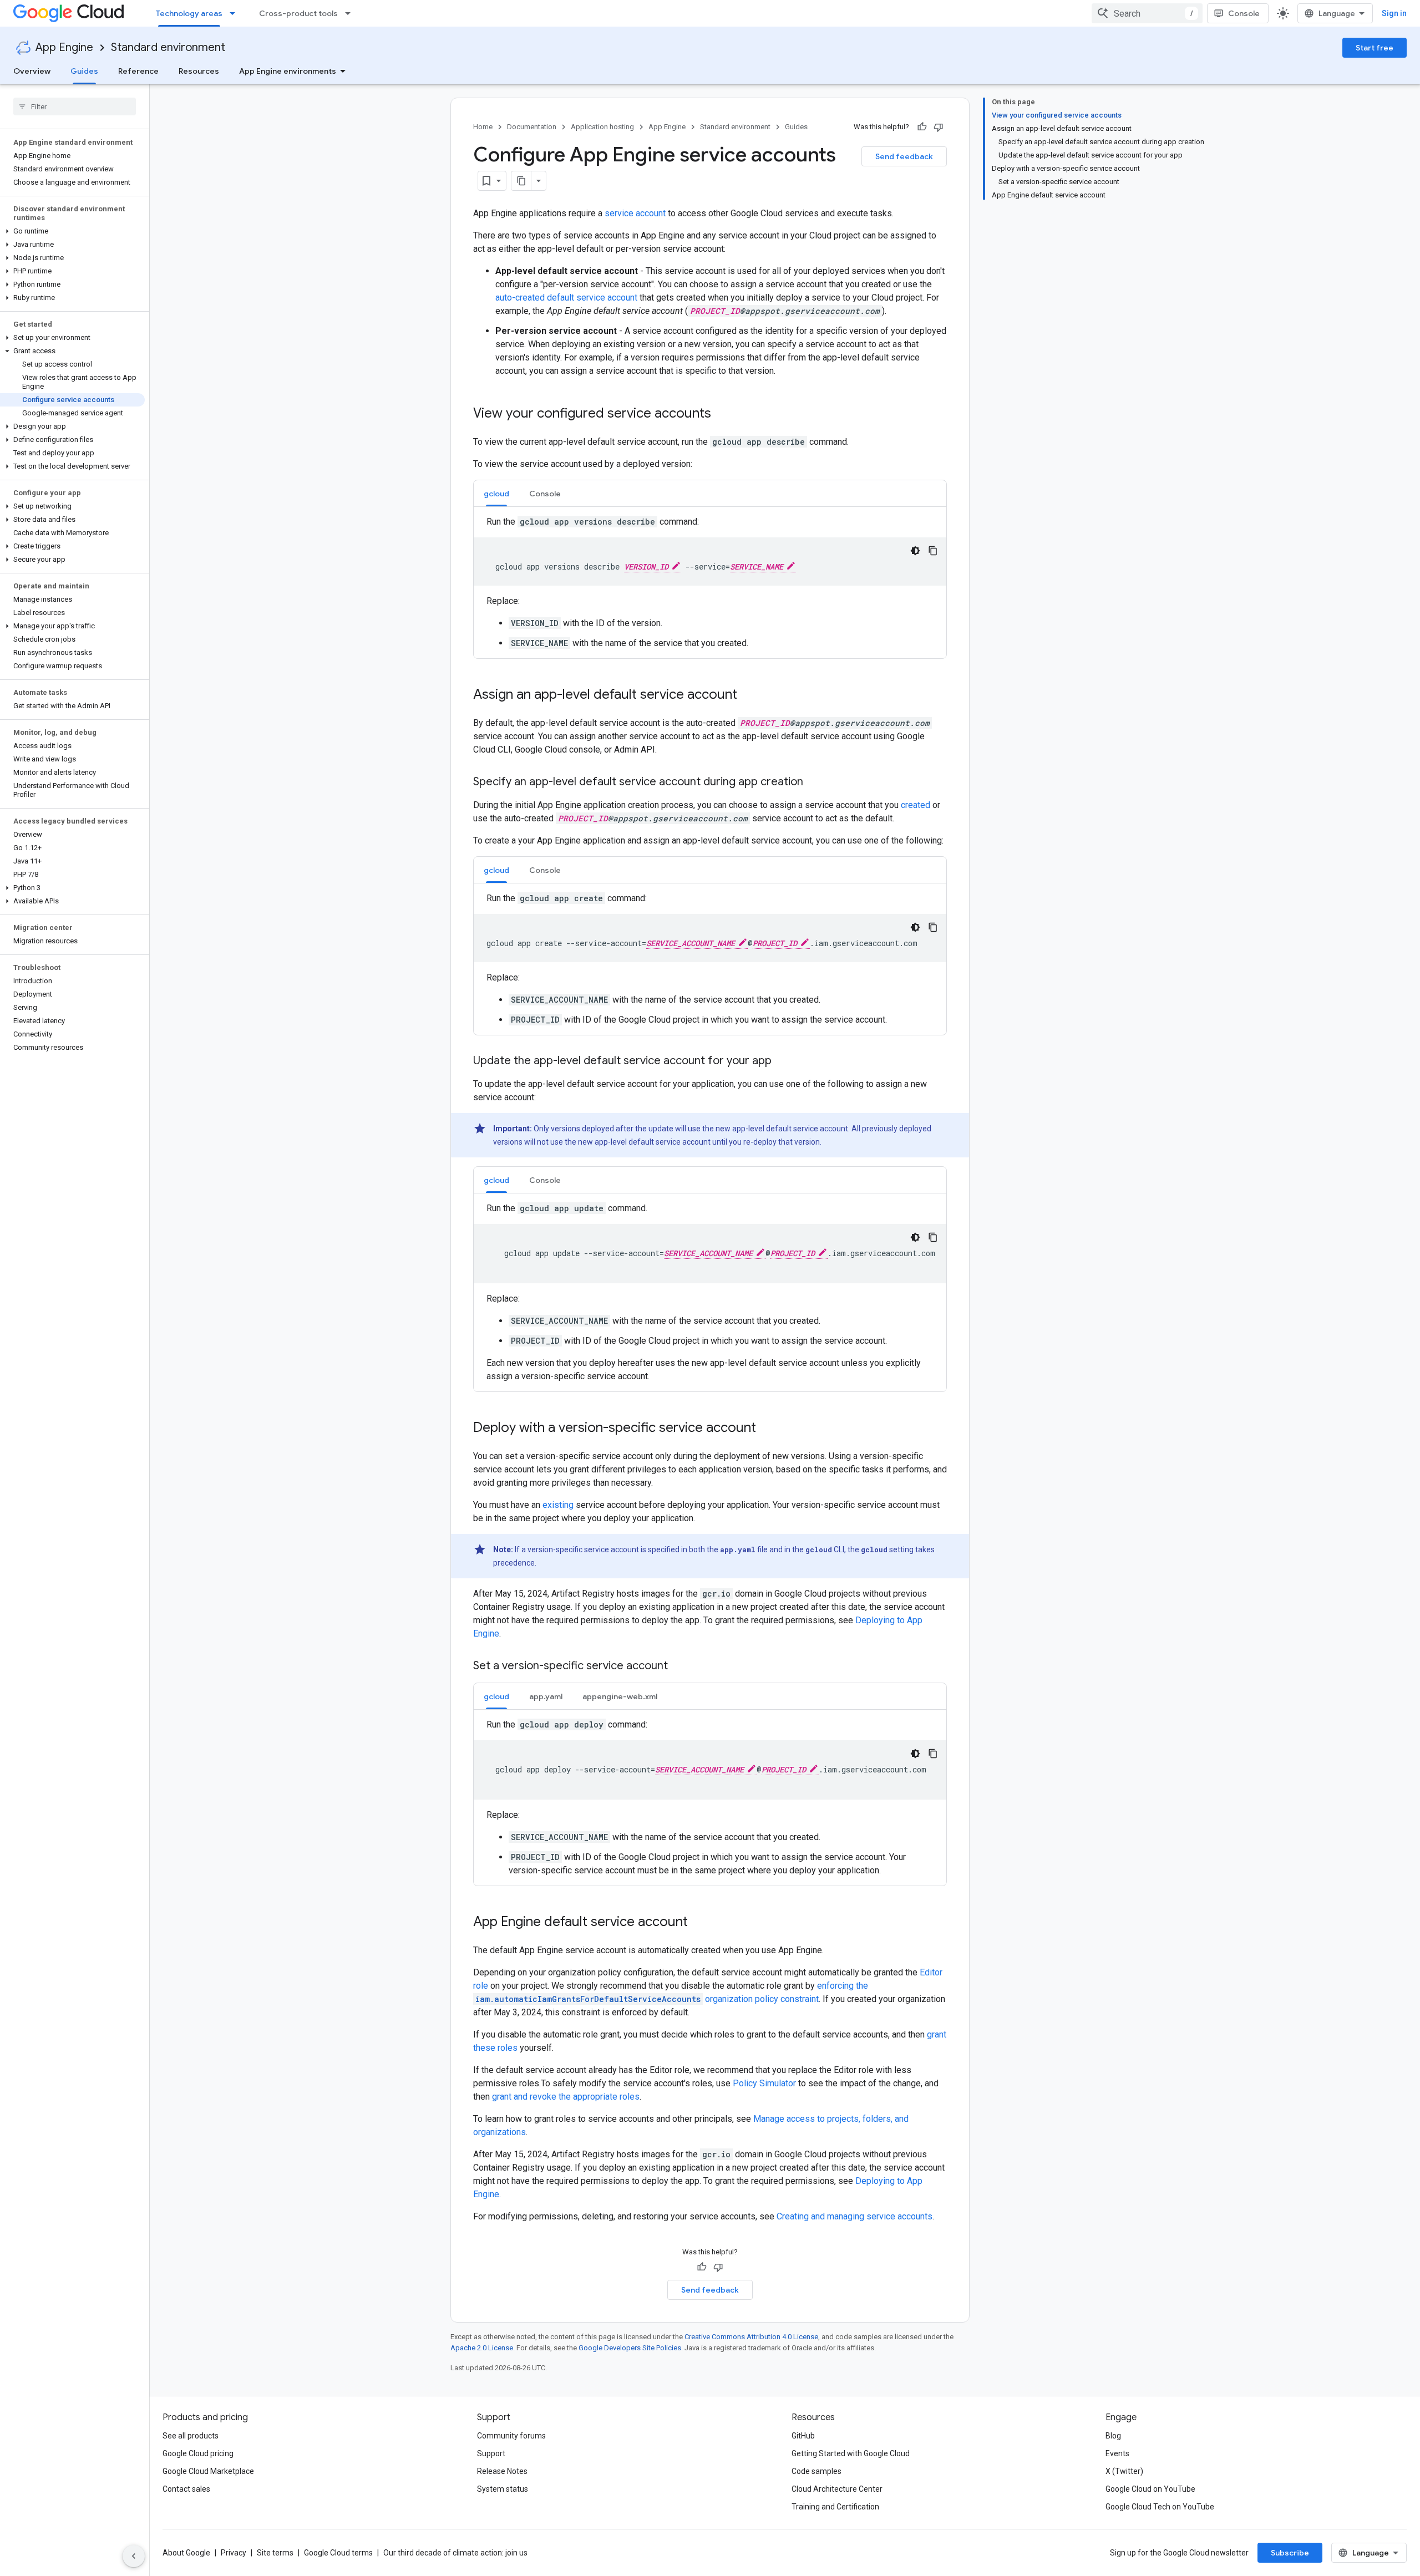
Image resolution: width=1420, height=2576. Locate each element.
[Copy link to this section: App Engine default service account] (699, 1923)
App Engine (64, 47)
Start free (1375, 48)
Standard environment (168, 47)
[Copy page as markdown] (521, 181)
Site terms (275, 2553)
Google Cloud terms (338, 2553)
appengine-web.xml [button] (620, 1696)
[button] (72, 231)
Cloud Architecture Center (837, 2489)
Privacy (234, 2553)
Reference (138, 71)
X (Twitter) (1124, 2471)
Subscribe (1290, 2553)
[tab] (496, 493)
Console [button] (545, 494)
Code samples (816, 2471)
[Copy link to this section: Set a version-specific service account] (679, 1666)
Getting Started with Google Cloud (851, 2453)
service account (635, 213)
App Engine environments (288, 71)
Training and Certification (835, 2507)
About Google (186, 2553)
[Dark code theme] (915, 551)
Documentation (532, 127)
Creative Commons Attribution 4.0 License (751, 2337)
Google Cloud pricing (198, 2453)
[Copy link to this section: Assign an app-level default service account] (748, 695)
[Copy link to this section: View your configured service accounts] (722, 414)
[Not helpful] (939, 127)
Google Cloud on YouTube (1150, 2489)
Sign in (1394, 13)
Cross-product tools (298, 13)
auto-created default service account (566, 298)
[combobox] (1147, 13)
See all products (191, 2436)
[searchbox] (75, 106)
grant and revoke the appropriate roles (566, 2097)
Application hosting (602, 127)
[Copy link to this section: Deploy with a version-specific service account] (767, 1429)
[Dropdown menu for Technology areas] (236, 13)
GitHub (803, 2436)
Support (491, 2453)
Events (1117, 2453)
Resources (199, 71)
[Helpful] (922, 127)
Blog (1113, 2436)
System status (503, 2489)
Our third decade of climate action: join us (455, 2553)
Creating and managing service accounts (854, 2216)
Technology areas (189, 13)
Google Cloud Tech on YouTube (1160, 2507)
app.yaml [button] (546, 1696)
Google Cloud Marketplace (208, 2471)
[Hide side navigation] (134, 2556)
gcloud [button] (496, 494)
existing (558, 1505)
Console (1244, 13)
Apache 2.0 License (482, 2348)
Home (483, 127)
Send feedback (904, 156)
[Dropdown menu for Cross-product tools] (351, 13)
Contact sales (186, 2489)
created (916, 805)
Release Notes (502, 2471)
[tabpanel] (710, 583)
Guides (84, 71)
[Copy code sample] (933, 551)
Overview (32, 71)
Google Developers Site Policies (630, 2348)
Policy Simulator (764, 2083)
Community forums (511, 2436)
